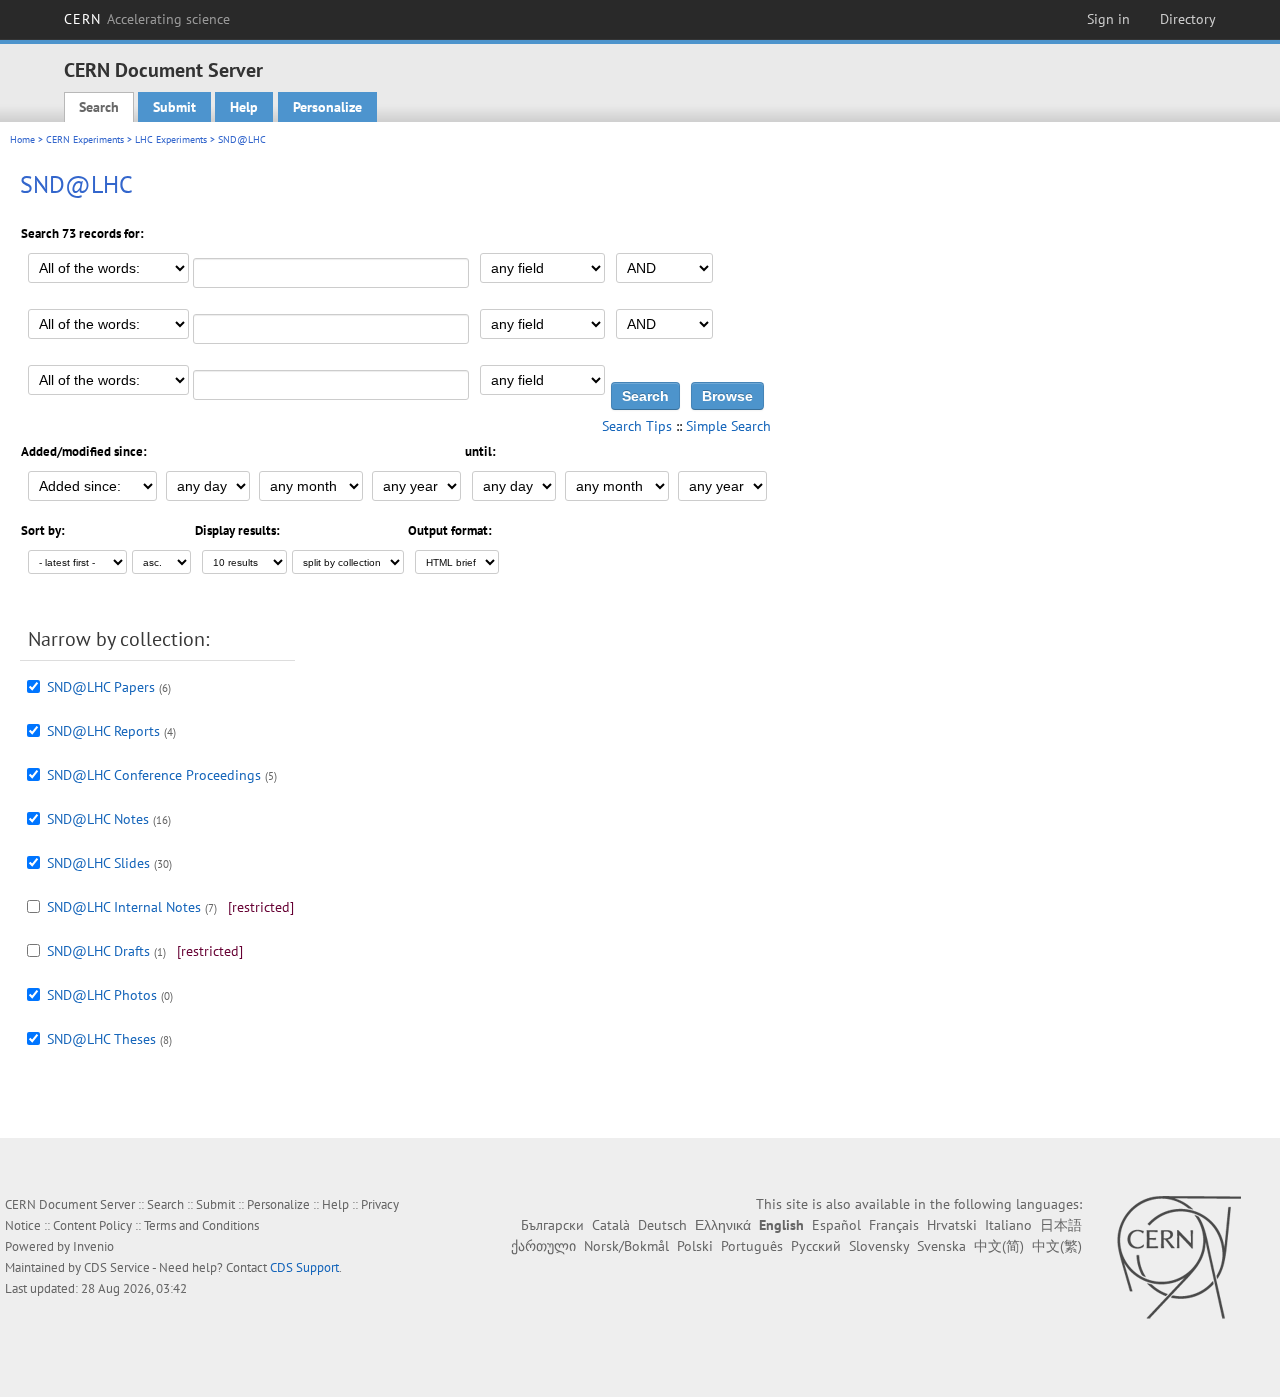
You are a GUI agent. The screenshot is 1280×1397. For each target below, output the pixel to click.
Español (836, 1225)
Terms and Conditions (201, 1225)
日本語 (1061, 1225)
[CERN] (1178, 1257)
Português (752, 1246)
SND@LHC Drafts (98, 951)
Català (611, 1225)
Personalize (327, 107)
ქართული (543, 1246)
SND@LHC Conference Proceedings (154, 775)
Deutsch (662, 1225)
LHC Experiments (171, 139)
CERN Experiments (85, 139)
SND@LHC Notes (98, 819)
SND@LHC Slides (98, 863)
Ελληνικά (723, 1225)
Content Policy (92, 1225)
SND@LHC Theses (101, 1039)
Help (244, 107)
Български (552, 1225)
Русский (816, 1246)
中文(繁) (1057, 1246)
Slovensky (879, 1246)
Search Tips (637, 426)
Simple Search (728, 426)
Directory (1188, 19)
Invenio (93, 1246)
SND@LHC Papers (101, 687)
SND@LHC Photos (102, 995)
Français (894, 1225)
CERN (147, 19)
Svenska (941, 1246)
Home (22, 139)
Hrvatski (952, 1225)
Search (99, 107)
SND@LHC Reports (103, 731)
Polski (695, 1246)
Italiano (1008, 1225)
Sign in (1108, 19)
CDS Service (117, 1267)
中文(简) (999, 1246)
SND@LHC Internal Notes (124, 907)
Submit (174, 107)
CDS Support (304, 1267)
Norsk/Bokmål (626, 1246)
